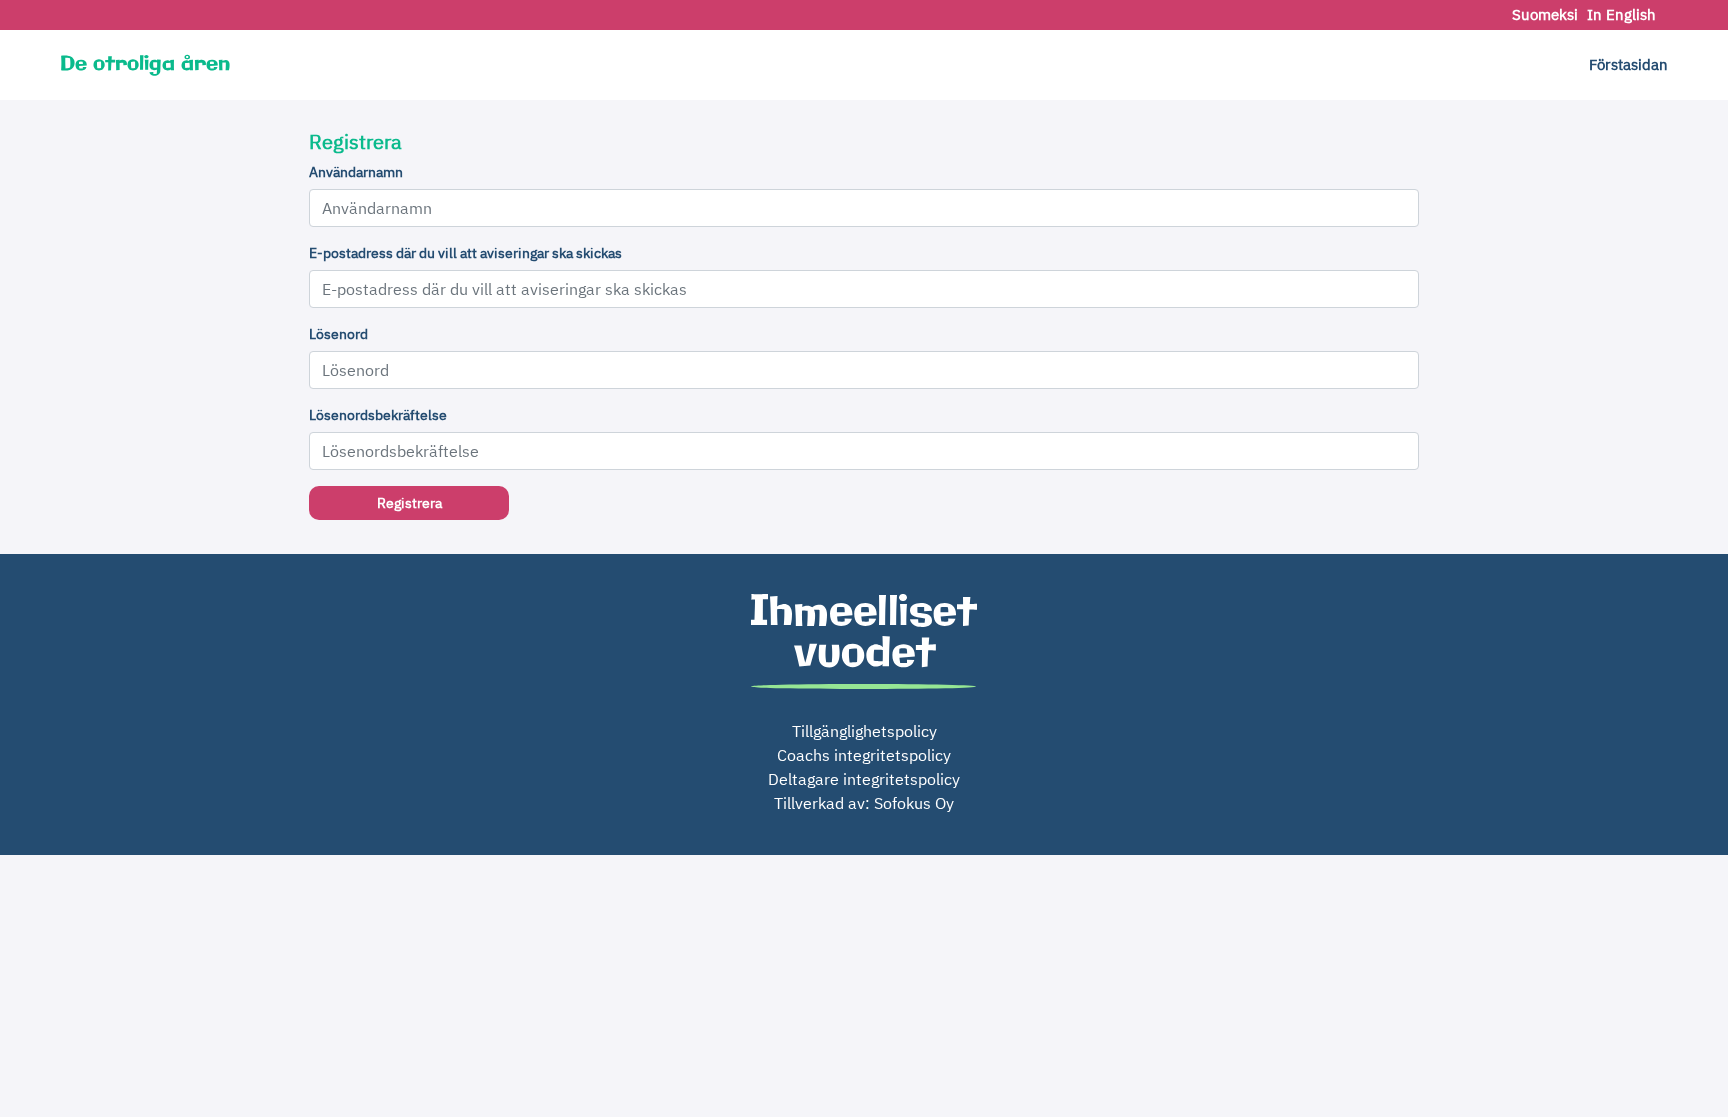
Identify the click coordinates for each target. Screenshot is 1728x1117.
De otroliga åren (145, 64)
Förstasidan (1628, 64)
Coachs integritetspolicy (864, 755)
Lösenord (338, 334)
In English (1621, 14)
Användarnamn (356, 172)
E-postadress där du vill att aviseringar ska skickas (465, 253)
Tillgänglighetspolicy (864, 731)
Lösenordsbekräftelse (378, 415)
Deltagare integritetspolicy (864, 779)
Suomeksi (1547, 14)
